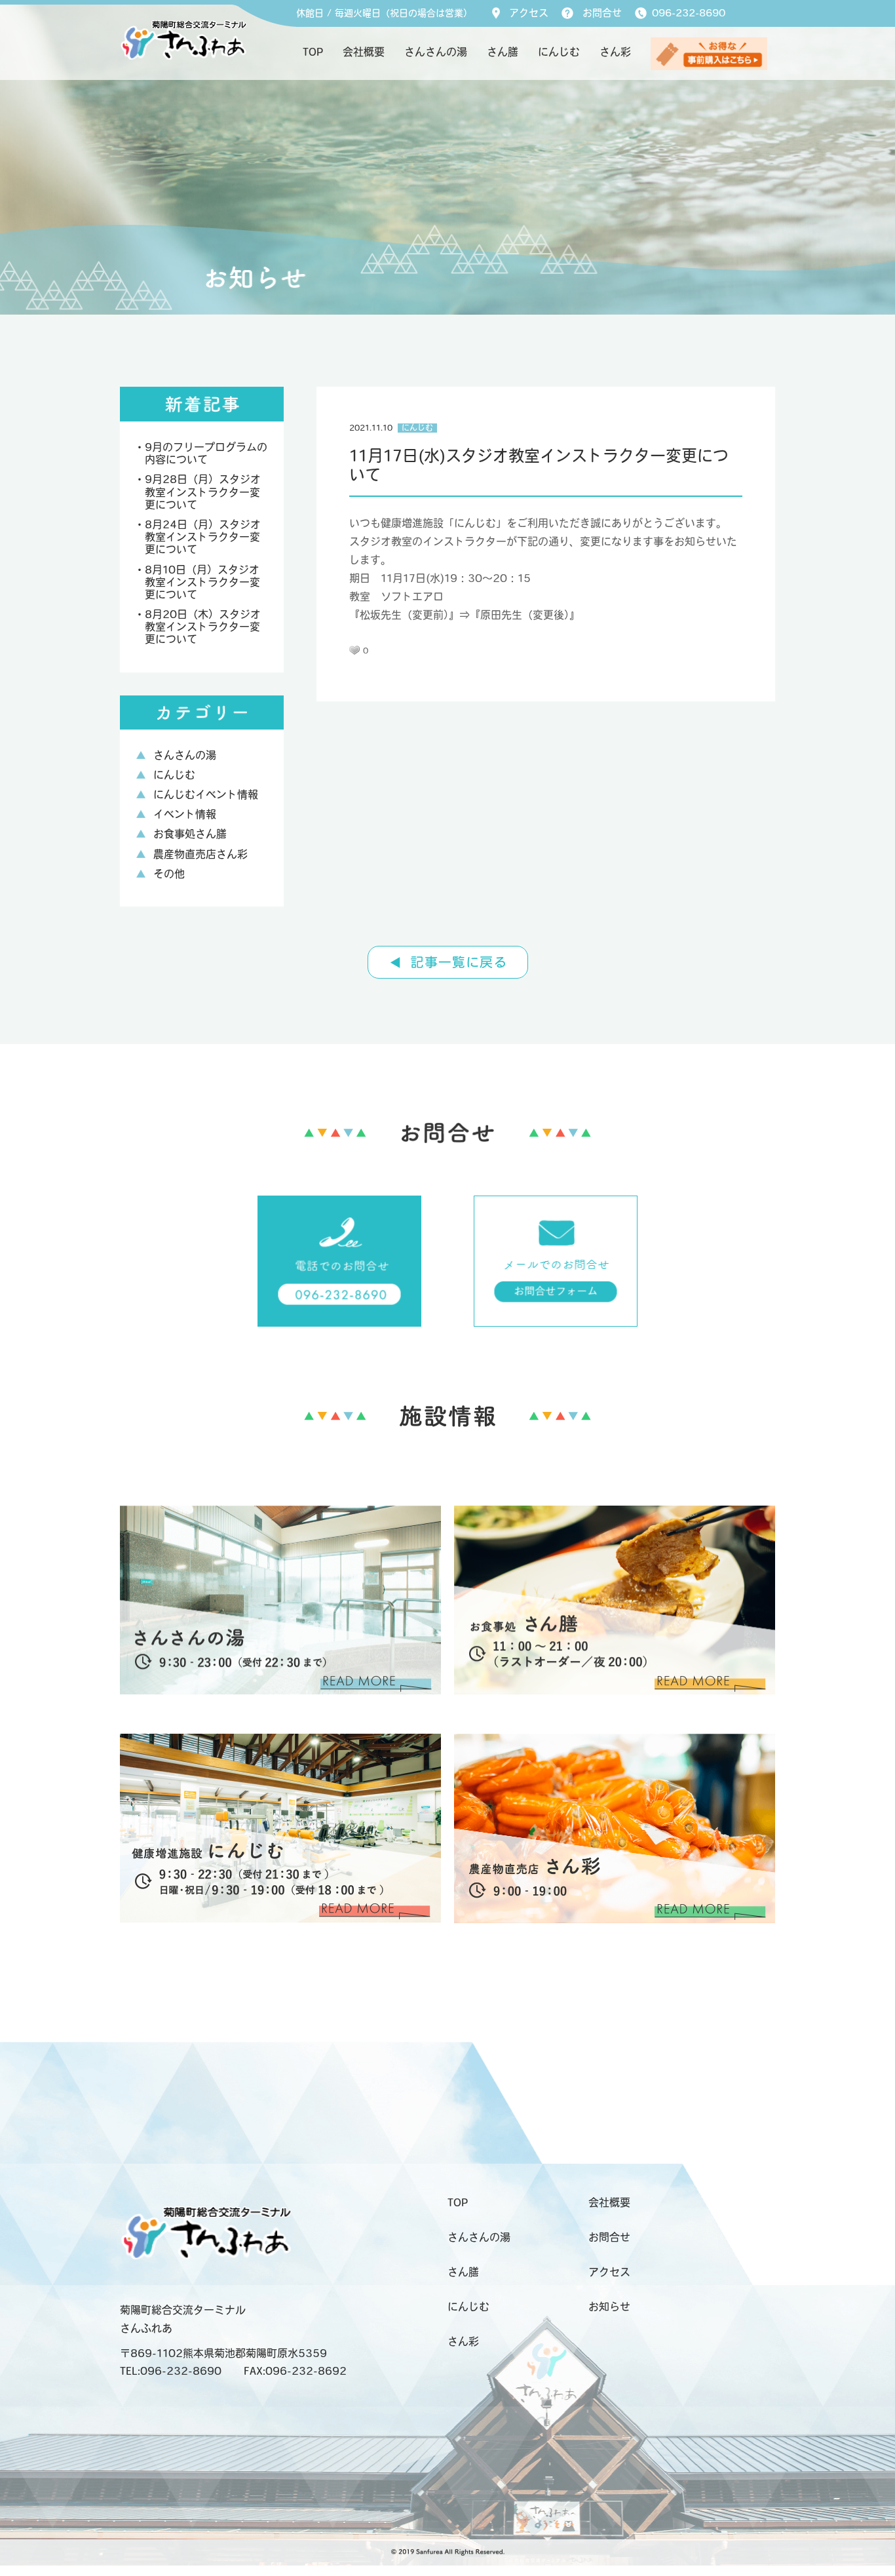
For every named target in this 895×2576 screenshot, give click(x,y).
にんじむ (559, 53)
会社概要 (364, 53)
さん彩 (615, 53)
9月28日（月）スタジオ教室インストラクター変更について (203, 493)
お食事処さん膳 (190, 835)
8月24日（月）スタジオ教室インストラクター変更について (203, 538)
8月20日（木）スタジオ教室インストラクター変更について (203, 628)
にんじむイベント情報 (206, 796)
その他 (169, 875)
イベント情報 (185, 815)
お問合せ (602, 14)
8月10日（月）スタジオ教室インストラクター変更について (202, 583)
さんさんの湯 (436, 53)
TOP (313, 53)
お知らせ (609, 2308)
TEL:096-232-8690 (171, 2372)
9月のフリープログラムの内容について (206, 455)
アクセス (529, 14)
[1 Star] (354, 650)
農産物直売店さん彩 (200, 855)
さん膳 (503, 53)
